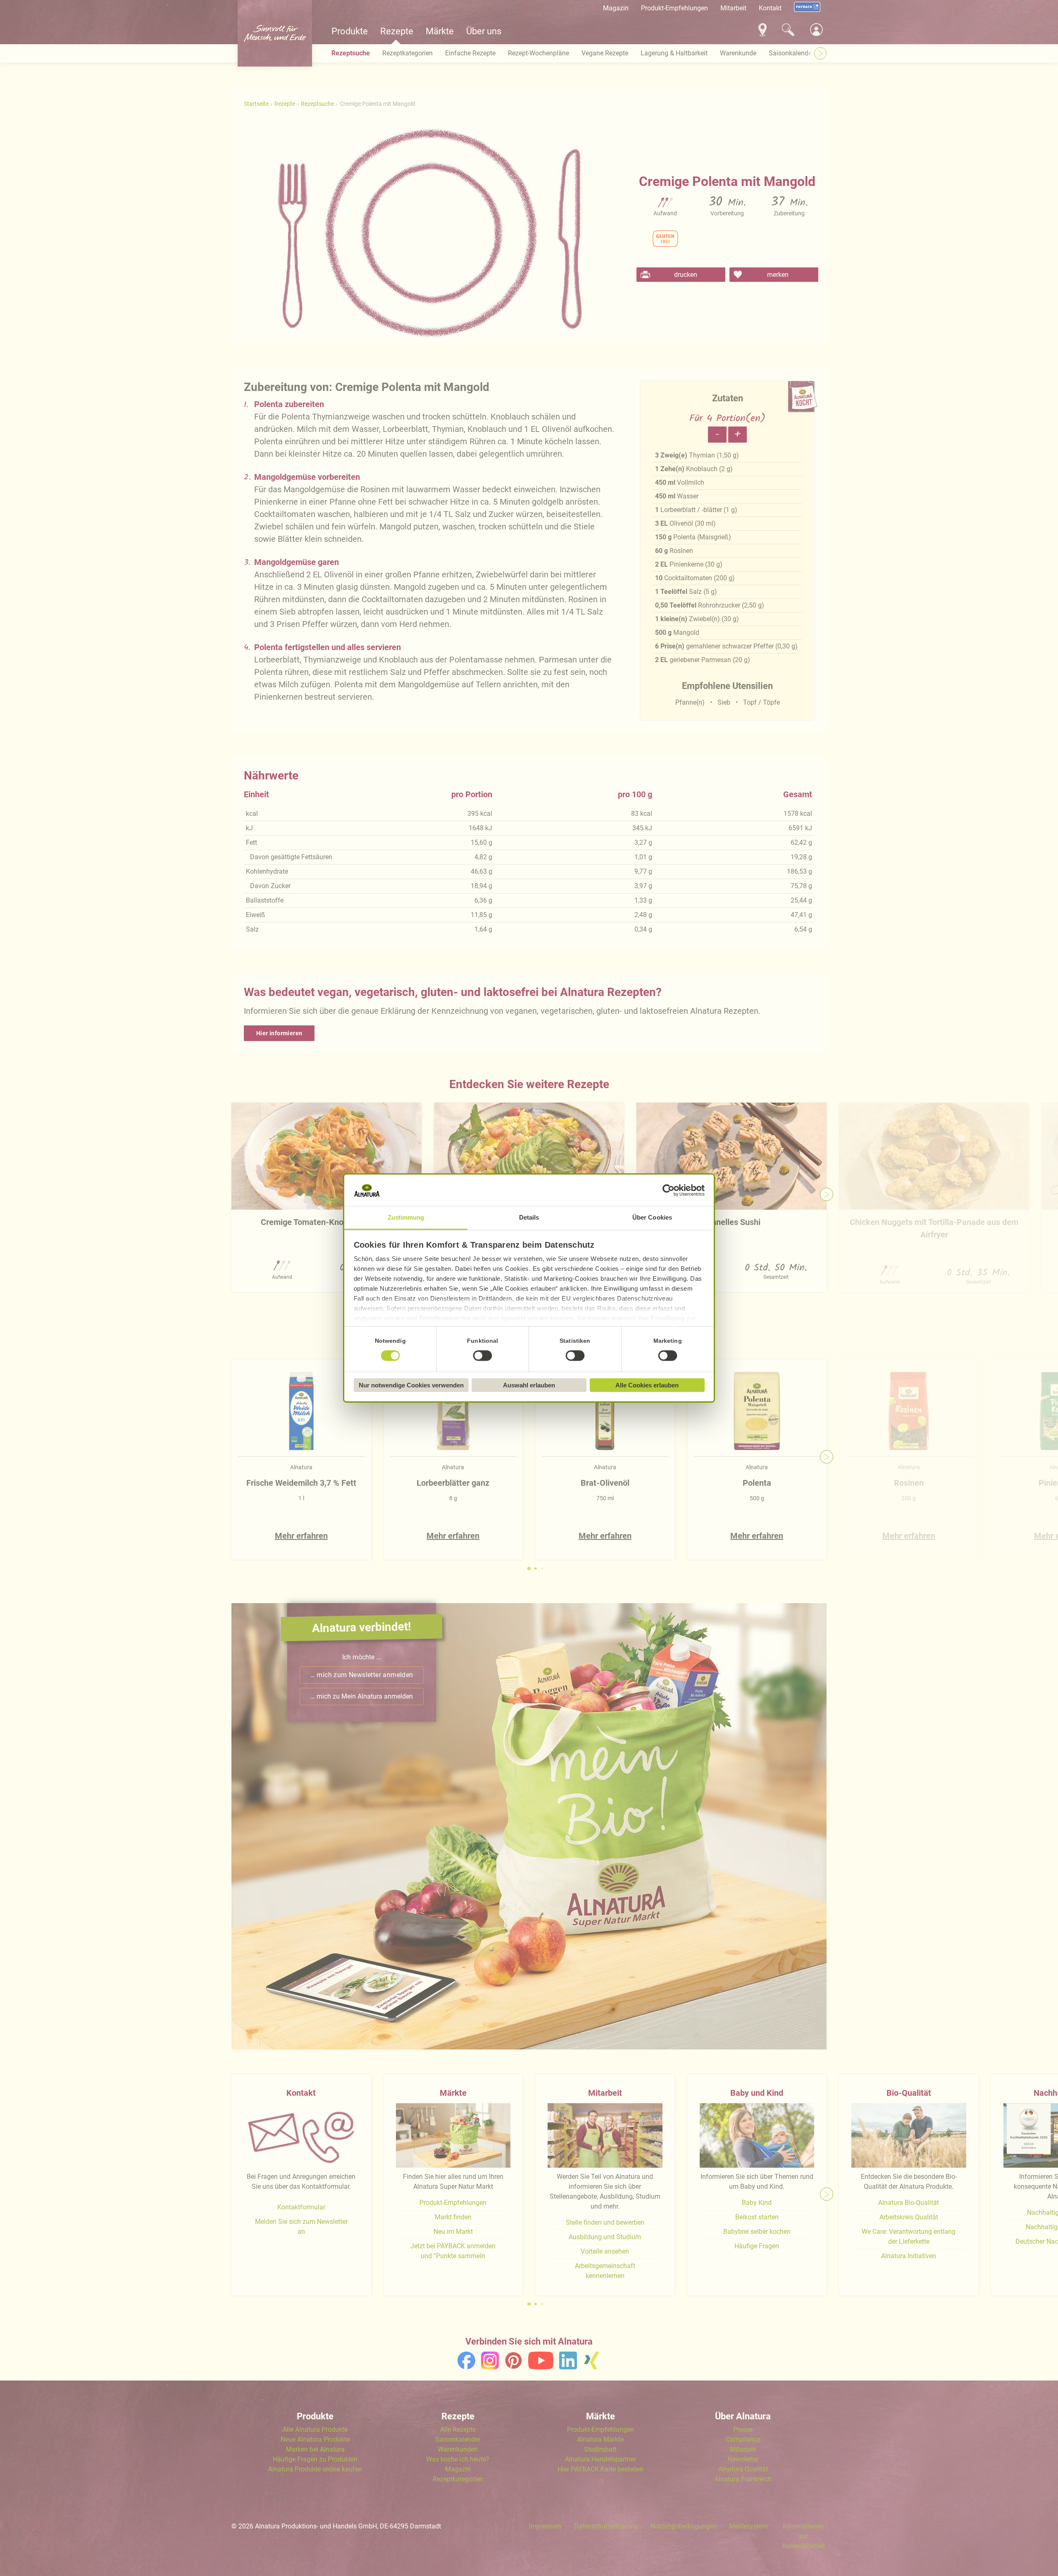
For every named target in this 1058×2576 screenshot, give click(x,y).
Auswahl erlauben (529, 1385)
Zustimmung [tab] (406, 1217)
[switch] (483, 1356)
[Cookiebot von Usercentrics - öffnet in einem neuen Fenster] (668, 1190)
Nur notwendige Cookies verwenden (411, 1385)
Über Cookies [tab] (652, 1217)
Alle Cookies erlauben (647, 1385)
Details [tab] (529, 1217)
